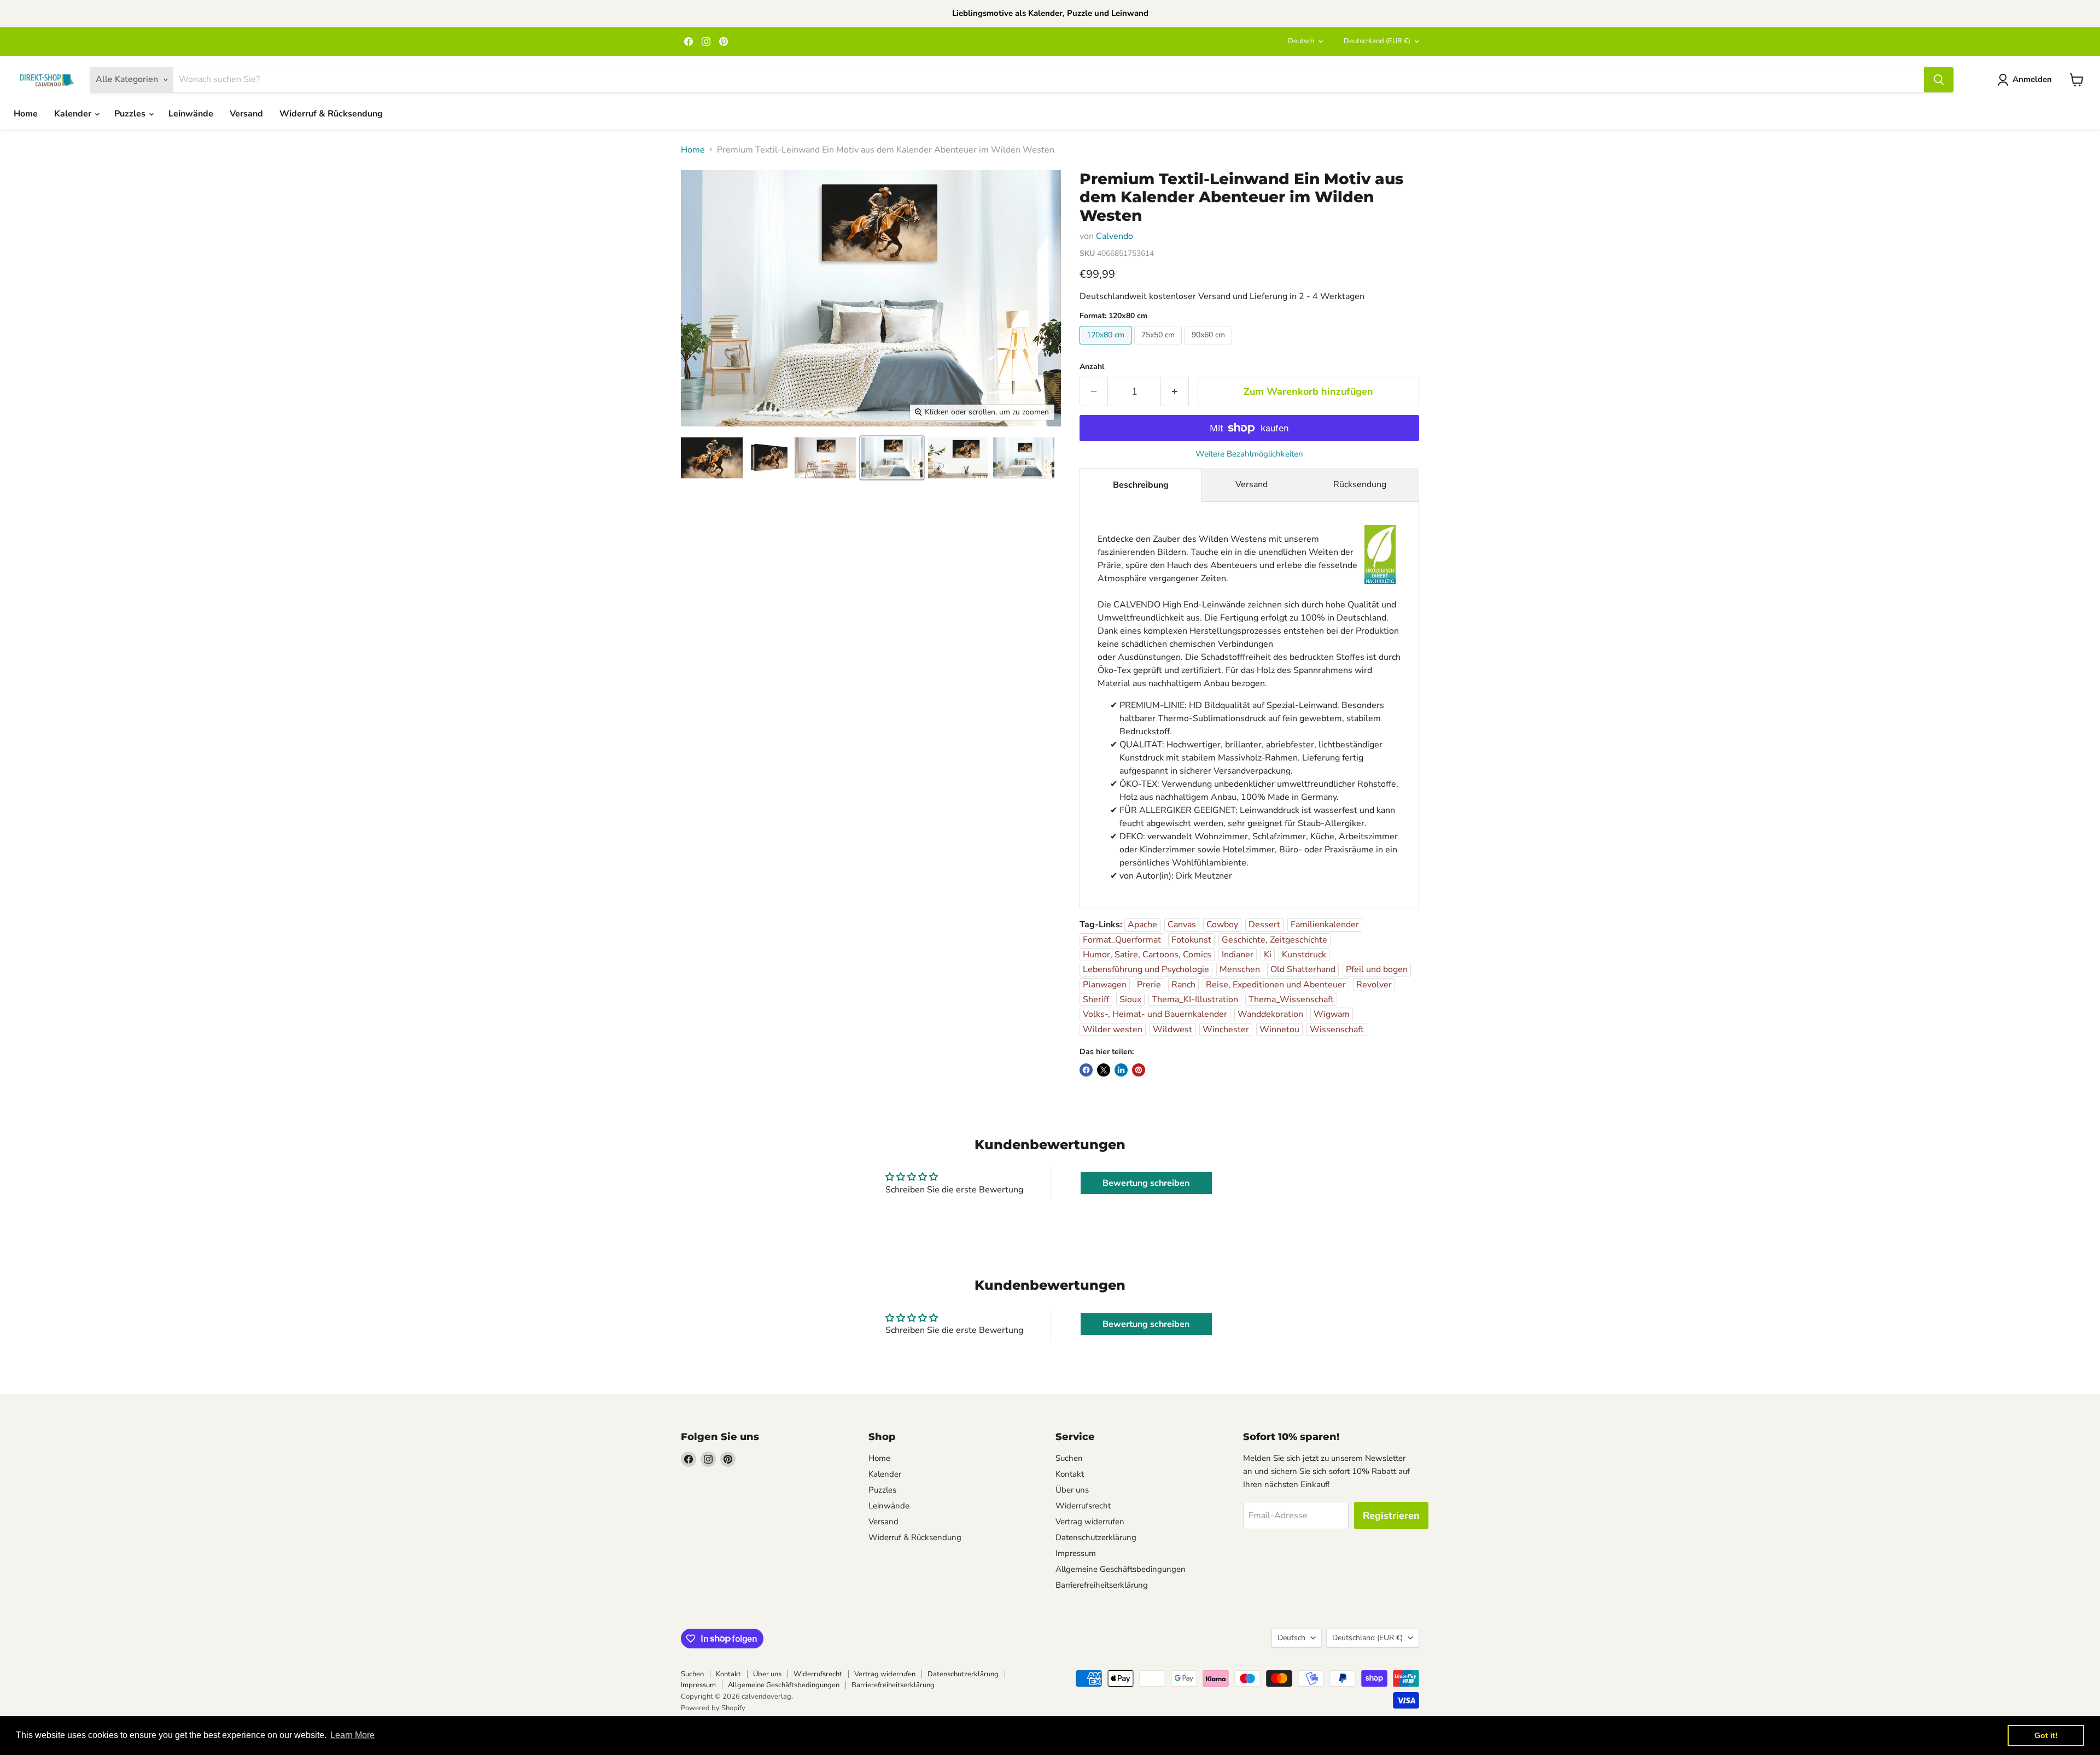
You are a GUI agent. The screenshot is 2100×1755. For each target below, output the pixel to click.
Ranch (1183, 985)
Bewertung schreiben (1146, 1183)
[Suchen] (1939, 80)
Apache (1142, 925)
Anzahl (1092, 367)
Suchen (1069, 1458)
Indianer (1238, 955)
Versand (246, 114)
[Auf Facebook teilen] (1086, 1070)
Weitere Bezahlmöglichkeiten (1249, 454)
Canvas (1182, 925)
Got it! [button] (2046, 1735)
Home (26, 114)
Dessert (1264, 925)
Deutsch (1301, 41)
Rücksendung (1360, 484)
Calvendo (1115, 236)
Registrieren (1391, 1516)
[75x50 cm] (1159, 347)
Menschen (1240, 969)
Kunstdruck (1304, 955)
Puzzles (131, 114)
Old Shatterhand (1303, 969)
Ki (1268, 955)
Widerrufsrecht (1083, 1506)
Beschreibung (1141, 485)
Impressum (1076, 1553)
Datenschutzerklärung (1096, 1537)
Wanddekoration (1270, 1014)
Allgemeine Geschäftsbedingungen (1121, 1569)
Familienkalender (1325, 925)
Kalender (74, 114)
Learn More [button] (352, 1735)
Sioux (1130, 999)
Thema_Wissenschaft (1291, 999)
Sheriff (1096, 999)
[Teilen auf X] (1104, 1070)
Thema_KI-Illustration (1195, 999)
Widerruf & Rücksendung (331, 114)
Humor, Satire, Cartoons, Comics (1147, 955)
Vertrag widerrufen (1090, 1522)
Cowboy (1222, 925)
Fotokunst (1191, 940)
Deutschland (1377, 41)
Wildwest (1172, 1029)
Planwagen (1105, 985)
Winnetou (1279, 1029)
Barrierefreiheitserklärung (1102, 1585)
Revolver (1374, 985)
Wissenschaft (1337, 1029)
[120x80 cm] (1107, 347)
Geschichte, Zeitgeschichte (1274, 940)
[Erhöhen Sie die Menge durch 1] (1175, 392)
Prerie (1149, 985)
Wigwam (1332, 1014)
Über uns (1072, 1490)
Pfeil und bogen (1377, 969)
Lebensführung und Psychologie (1146, 969)
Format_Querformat (1122, 940)
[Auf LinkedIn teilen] (1121, 1070)
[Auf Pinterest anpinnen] (1139, 1070)
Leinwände (191, 114)
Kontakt (1070, 1474)
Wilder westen (1113, 1029)
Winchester (1226, 1029)
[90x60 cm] (1210, 347)
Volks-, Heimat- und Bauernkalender (1155, 1014)
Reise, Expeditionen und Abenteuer (1276, 985)
